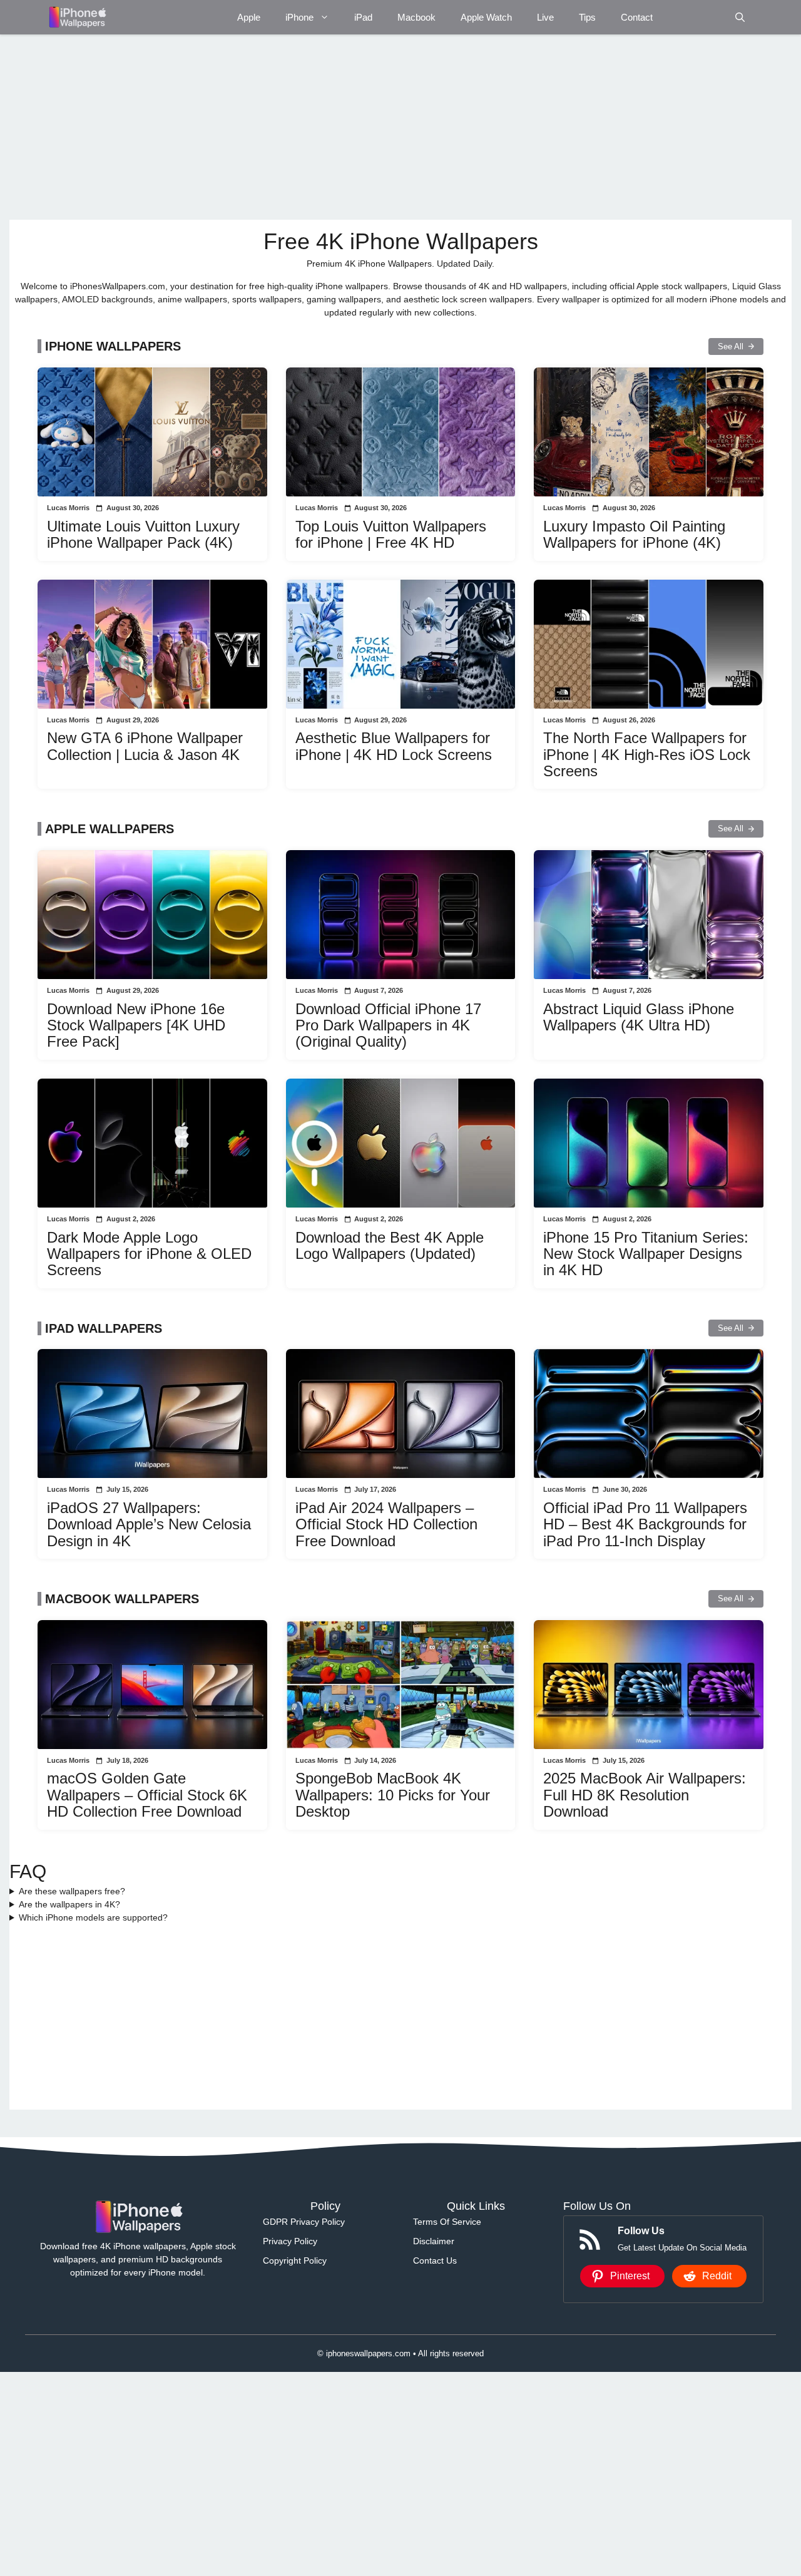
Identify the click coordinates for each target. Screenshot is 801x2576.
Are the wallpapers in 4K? (69, 1904)
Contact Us (435, 2260)
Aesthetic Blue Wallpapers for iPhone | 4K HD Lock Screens (394, 746)
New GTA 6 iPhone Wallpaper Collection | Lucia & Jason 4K (145, 746)
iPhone (299, 17)
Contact (637, 17)
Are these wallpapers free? (72, 1891)
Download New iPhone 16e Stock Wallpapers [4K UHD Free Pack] (136, 1025)
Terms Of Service (447, 2222)
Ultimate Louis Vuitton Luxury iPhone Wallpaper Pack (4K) (143, 534)
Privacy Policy (290, 2241)
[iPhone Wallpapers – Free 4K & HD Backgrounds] (77, 17)
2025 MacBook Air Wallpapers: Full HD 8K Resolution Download (645, 1795)
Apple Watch (486, 17)
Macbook (416, 17)
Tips (587, 17)
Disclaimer (434, 2241)
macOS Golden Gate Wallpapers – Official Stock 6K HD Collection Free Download (147, 1795)
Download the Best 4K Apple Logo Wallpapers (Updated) (390, 1245)
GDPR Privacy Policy (304, 2222)
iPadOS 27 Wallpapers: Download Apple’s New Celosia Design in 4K (149, 1524)
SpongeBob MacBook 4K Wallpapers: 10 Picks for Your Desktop (393, 1795)
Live (545, 17)
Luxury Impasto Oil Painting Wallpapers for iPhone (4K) (634, 534)
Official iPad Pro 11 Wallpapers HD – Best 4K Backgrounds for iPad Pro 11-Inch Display (645, 1524)
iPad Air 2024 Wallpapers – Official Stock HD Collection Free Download (386, 1524)
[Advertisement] (385, 127)
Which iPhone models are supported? (93, 1917)
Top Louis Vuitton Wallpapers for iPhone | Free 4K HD (391, 534)
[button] (740, 17)
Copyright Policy (295, 2260)
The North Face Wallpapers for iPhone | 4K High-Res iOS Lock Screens (647, 754)
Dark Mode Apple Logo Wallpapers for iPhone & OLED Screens (149, 1254)
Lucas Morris (68, 508)
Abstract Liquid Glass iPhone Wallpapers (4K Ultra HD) (639, 1017)
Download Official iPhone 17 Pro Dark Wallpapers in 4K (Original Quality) (388, 1025)
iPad (363, 17)
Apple (249, 17)
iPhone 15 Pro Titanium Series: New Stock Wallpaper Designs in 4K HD (646, 1254)
